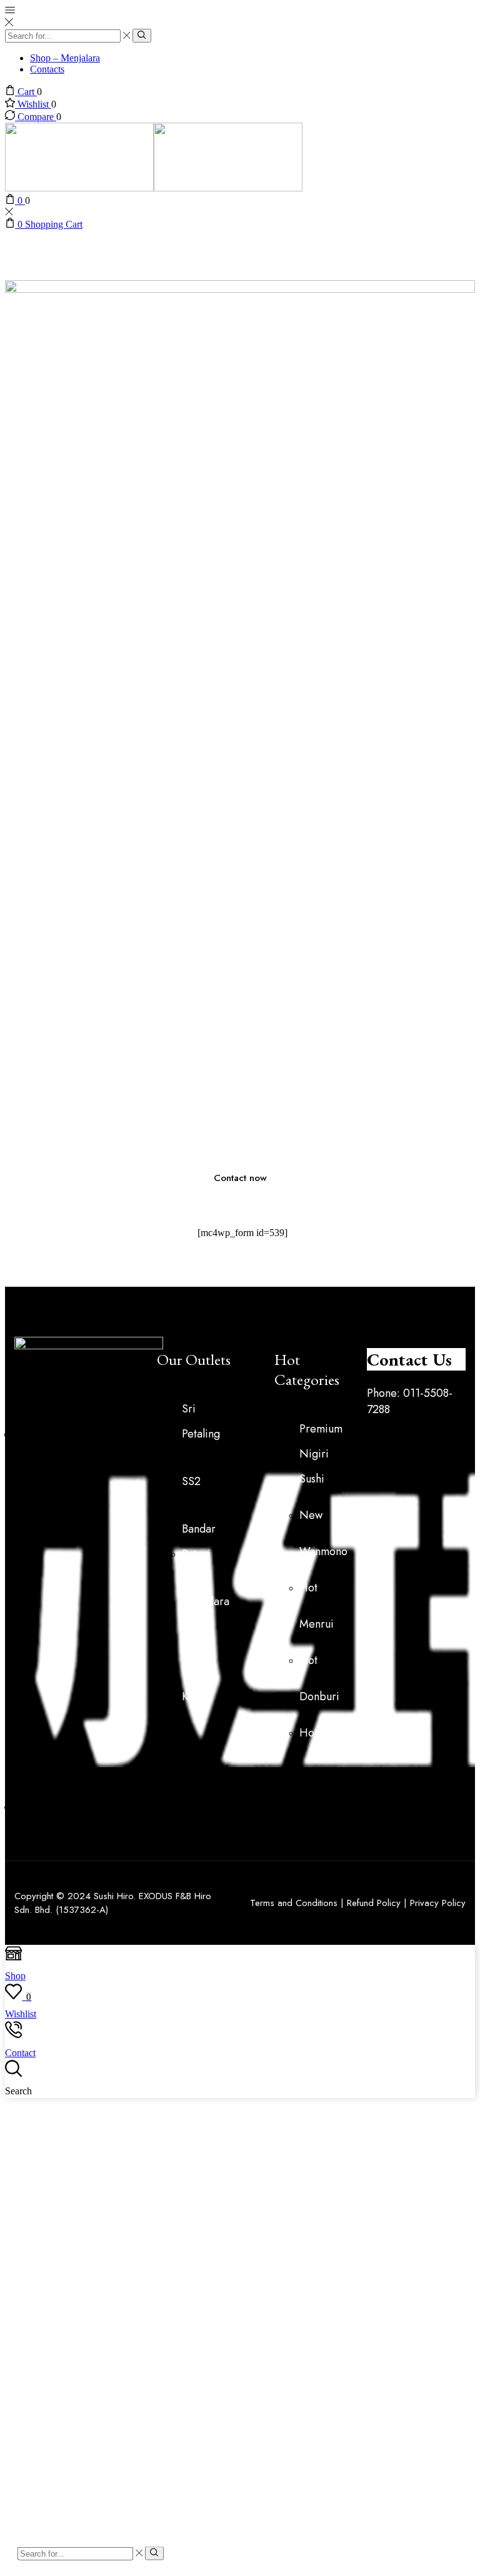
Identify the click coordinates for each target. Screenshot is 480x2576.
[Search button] (142, 36)
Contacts (47, 69)
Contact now (240, 1178)
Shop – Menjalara (65, 58)
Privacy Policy (438, 1903)
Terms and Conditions (294, 1903)
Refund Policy (374, 1903)
